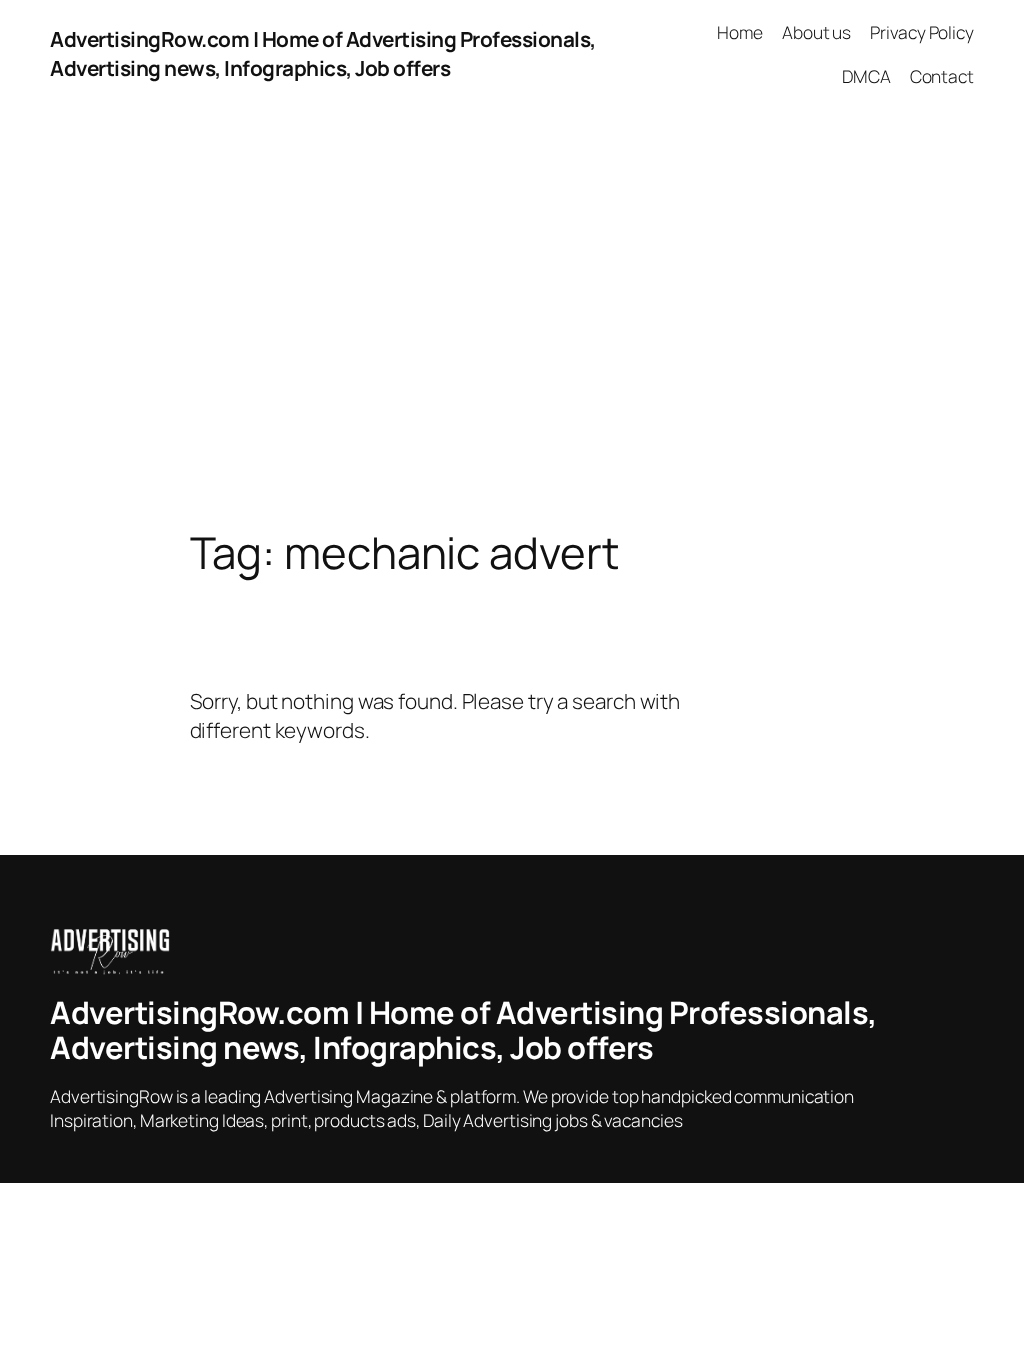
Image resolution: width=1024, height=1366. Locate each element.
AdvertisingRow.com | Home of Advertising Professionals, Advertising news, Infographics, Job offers (323, 53)
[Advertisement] (512, 318)
